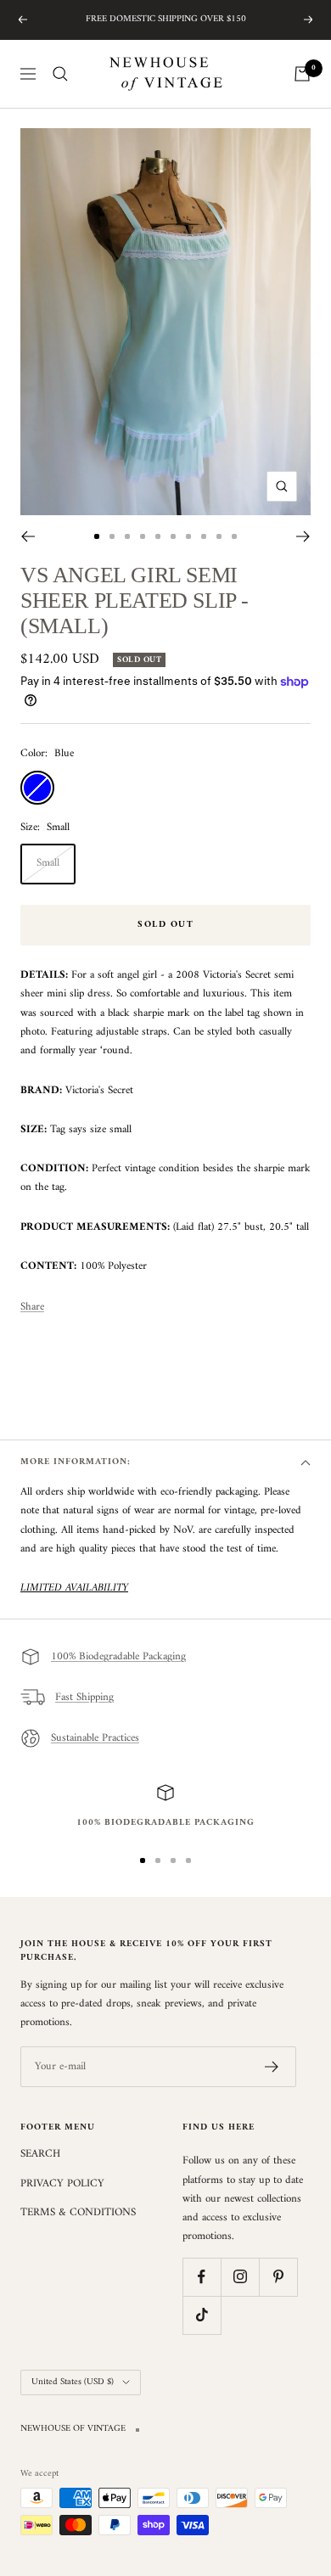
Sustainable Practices (95, 1738)
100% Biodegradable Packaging (118, 1656)
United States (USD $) (73, 2382)
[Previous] (28, 536)
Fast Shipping (84, 1697)
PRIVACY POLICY (62, 2184)
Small (48, 863)
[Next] (303, 536)
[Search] (60, 74)
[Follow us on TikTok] (202, 2315)
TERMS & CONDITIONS (78, 2213)
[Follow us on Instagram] (240, 2277)
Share (32, 1307)
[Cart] (302, 74)
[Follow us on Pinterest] (278, 2277)
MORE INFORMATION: (76, 1462)
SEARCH (40, 2154)
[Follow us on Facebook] (202, 2277)
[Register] (272, 2067)
